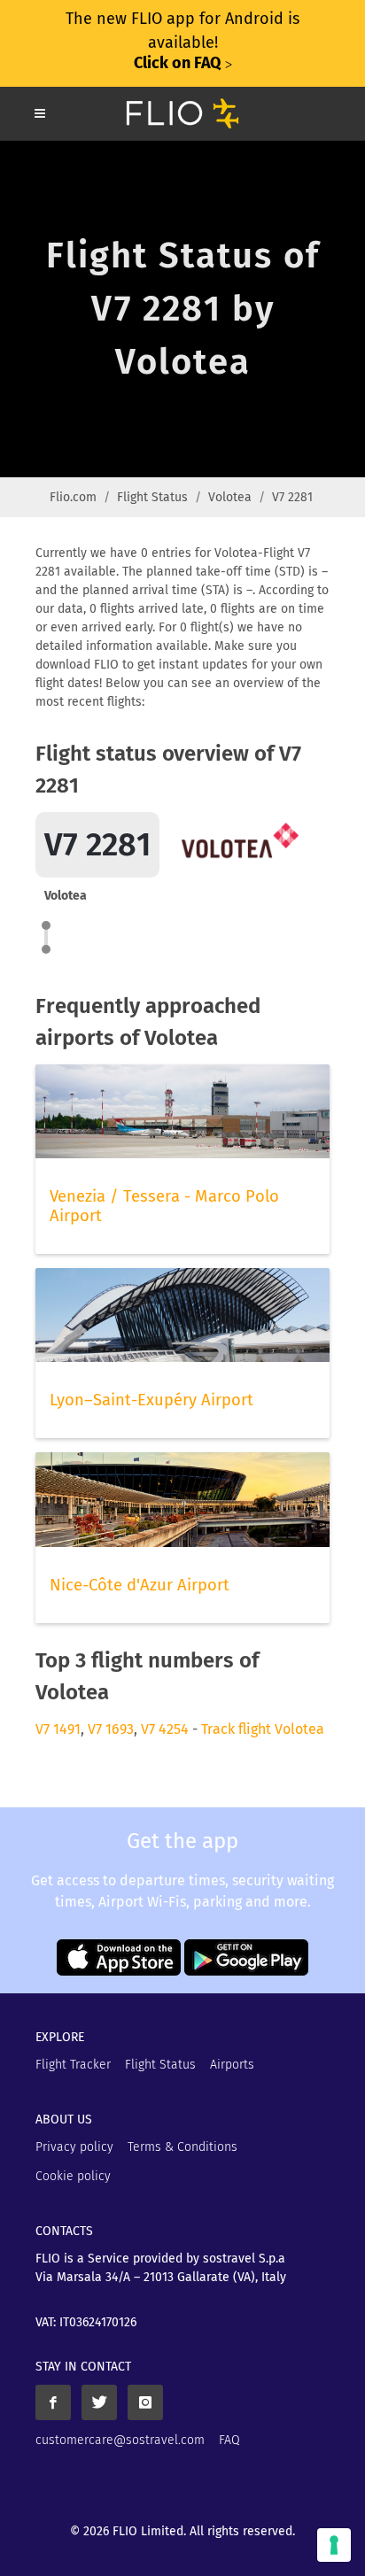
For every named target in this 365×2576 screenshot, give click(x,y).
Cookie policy (73, 2176)
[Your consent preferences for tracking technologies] (334, 2545)
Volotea (230, 497)
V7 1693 (111, 1729)
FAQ (229, 2440)
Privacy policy (74, 2147)
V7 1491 (58, 1729)
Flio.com (73, 497)
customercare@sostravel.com (120, 2440)
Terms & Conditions (182, 2147)
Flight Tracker (73, 2065)
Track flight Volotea (263, 1729)
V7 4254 (165, 1729)
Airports (232, 2065)
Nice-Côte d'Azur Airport (140, 1585)
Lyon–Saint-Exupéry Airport (151, 1400)
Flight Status (152, 497)
